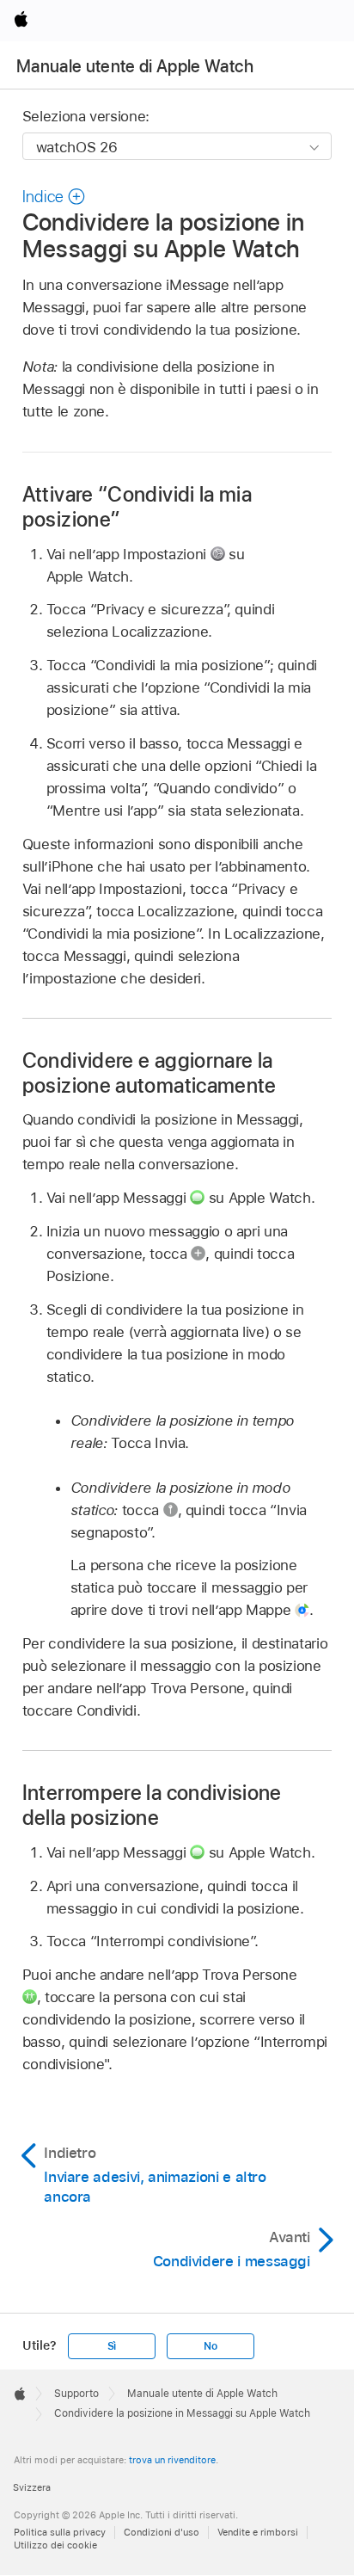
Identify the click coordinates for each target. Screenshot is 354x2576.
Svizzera (32, 2487)
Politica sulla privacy (60, 2532)
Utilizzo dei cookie (55, 2545)
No (211, 2346)
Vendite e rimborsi (258, 2532)
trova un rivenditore (172, 2460)
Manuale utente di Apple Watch (135, 66)
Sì (112, 2346)
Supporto (76, 2394)
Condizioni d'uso (162, 2532)
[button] (54, 197)
